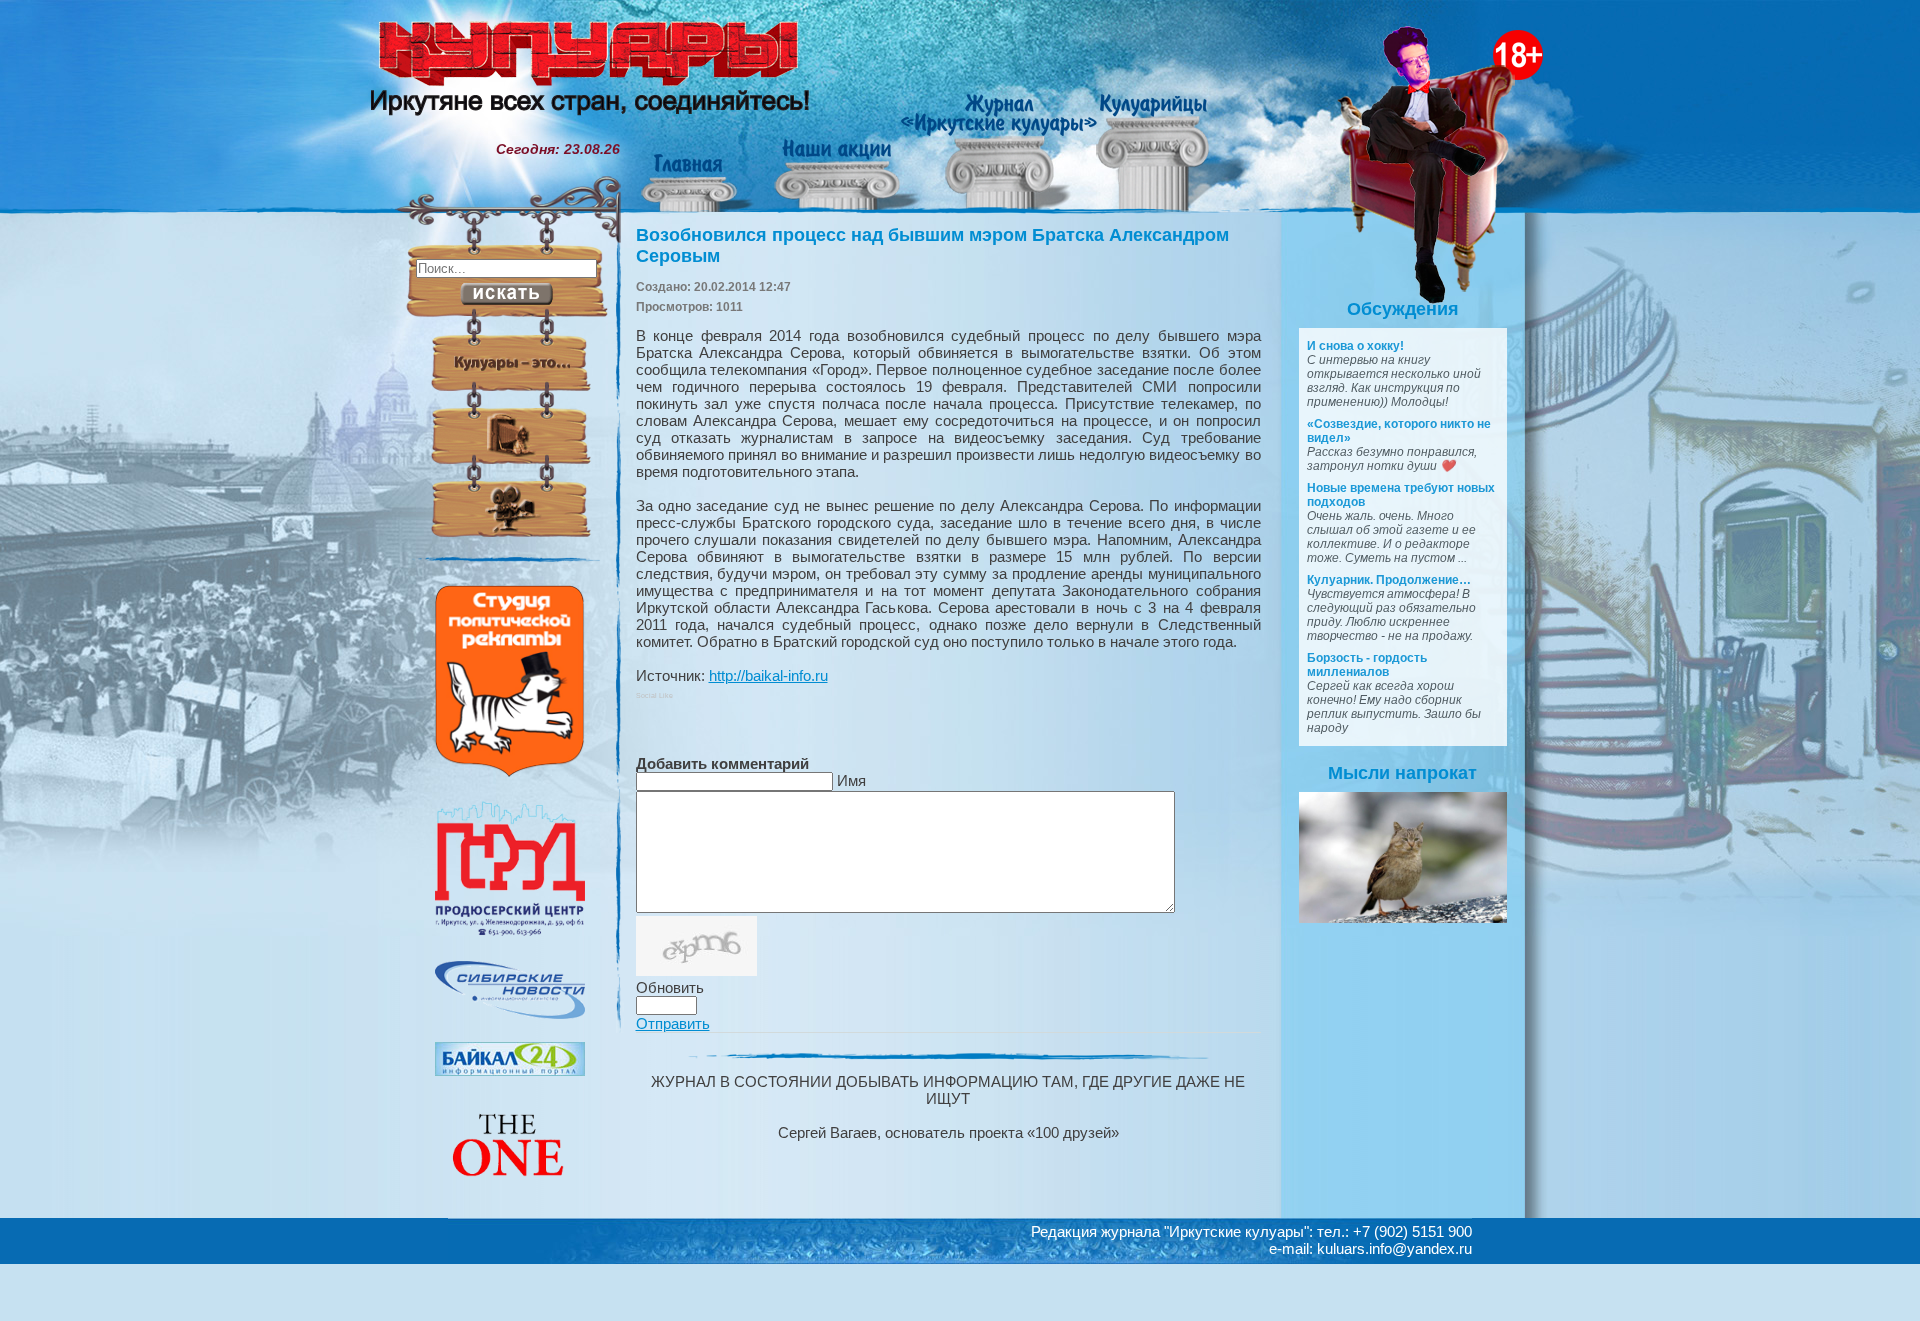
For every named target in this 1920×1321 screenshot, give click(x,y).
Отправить (673, 1023)
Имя (851, 780)
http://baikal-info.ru (768, 675)
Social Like (654, 695)
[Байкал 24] (510, 1071)
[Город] (510, 933)
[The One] (510, 1190)
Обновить (670, 987)
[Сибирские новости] (510, 1014)
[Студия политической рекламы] (510, 772)
